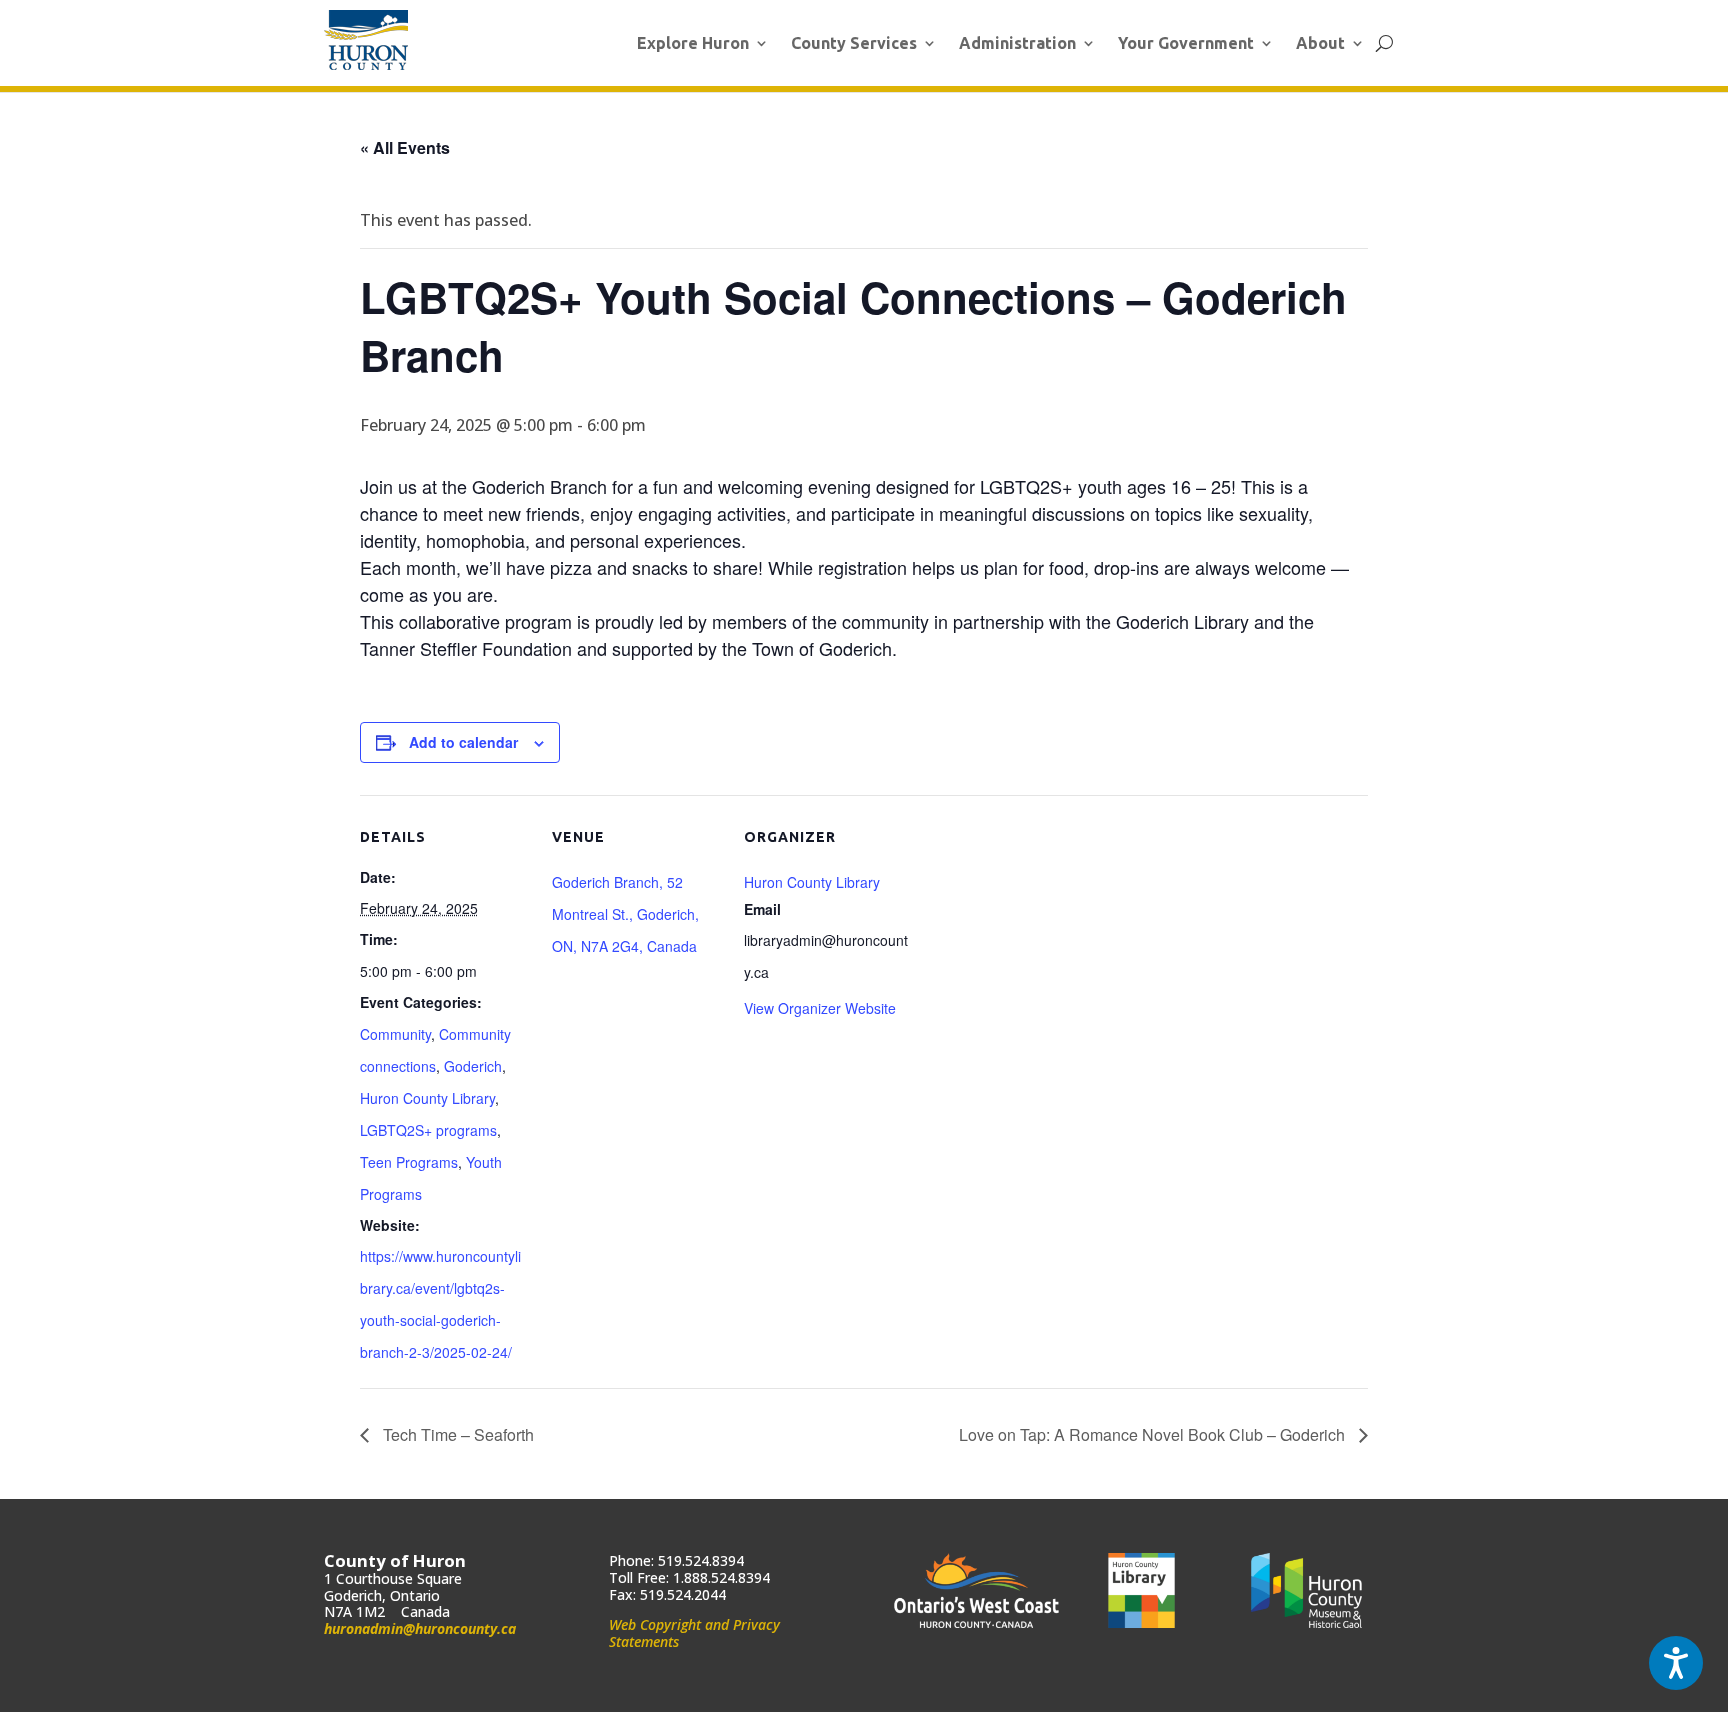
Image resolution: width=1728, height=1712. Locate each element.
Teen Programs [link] (409, 1162)
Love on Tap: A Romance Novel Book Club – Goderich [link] (1154, 1434)
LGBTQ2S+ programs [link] (428, 1130)
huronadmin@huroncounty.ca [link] (420, 1628)
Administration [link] (1017, 43)
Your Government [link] (1186, 43)
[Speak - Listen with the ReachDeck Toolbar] (1676, 1663)
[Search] (1384, 43)
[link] (366, 40)
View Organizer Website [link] (820, 1008)
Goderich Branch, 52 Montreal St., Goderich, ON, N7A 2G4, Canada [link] (625, 914)
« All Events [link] (405, 147)
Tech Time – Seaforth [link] (456, 1434)
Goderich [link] (473, 1066)
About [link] (1320, 43)
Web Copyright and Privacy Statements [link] (694, 1633)
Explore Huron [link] (693, 43)
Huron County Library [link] (427, 1098)
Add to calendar (463, 742)
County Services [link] (854, 43)
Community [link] (395, 1034)
